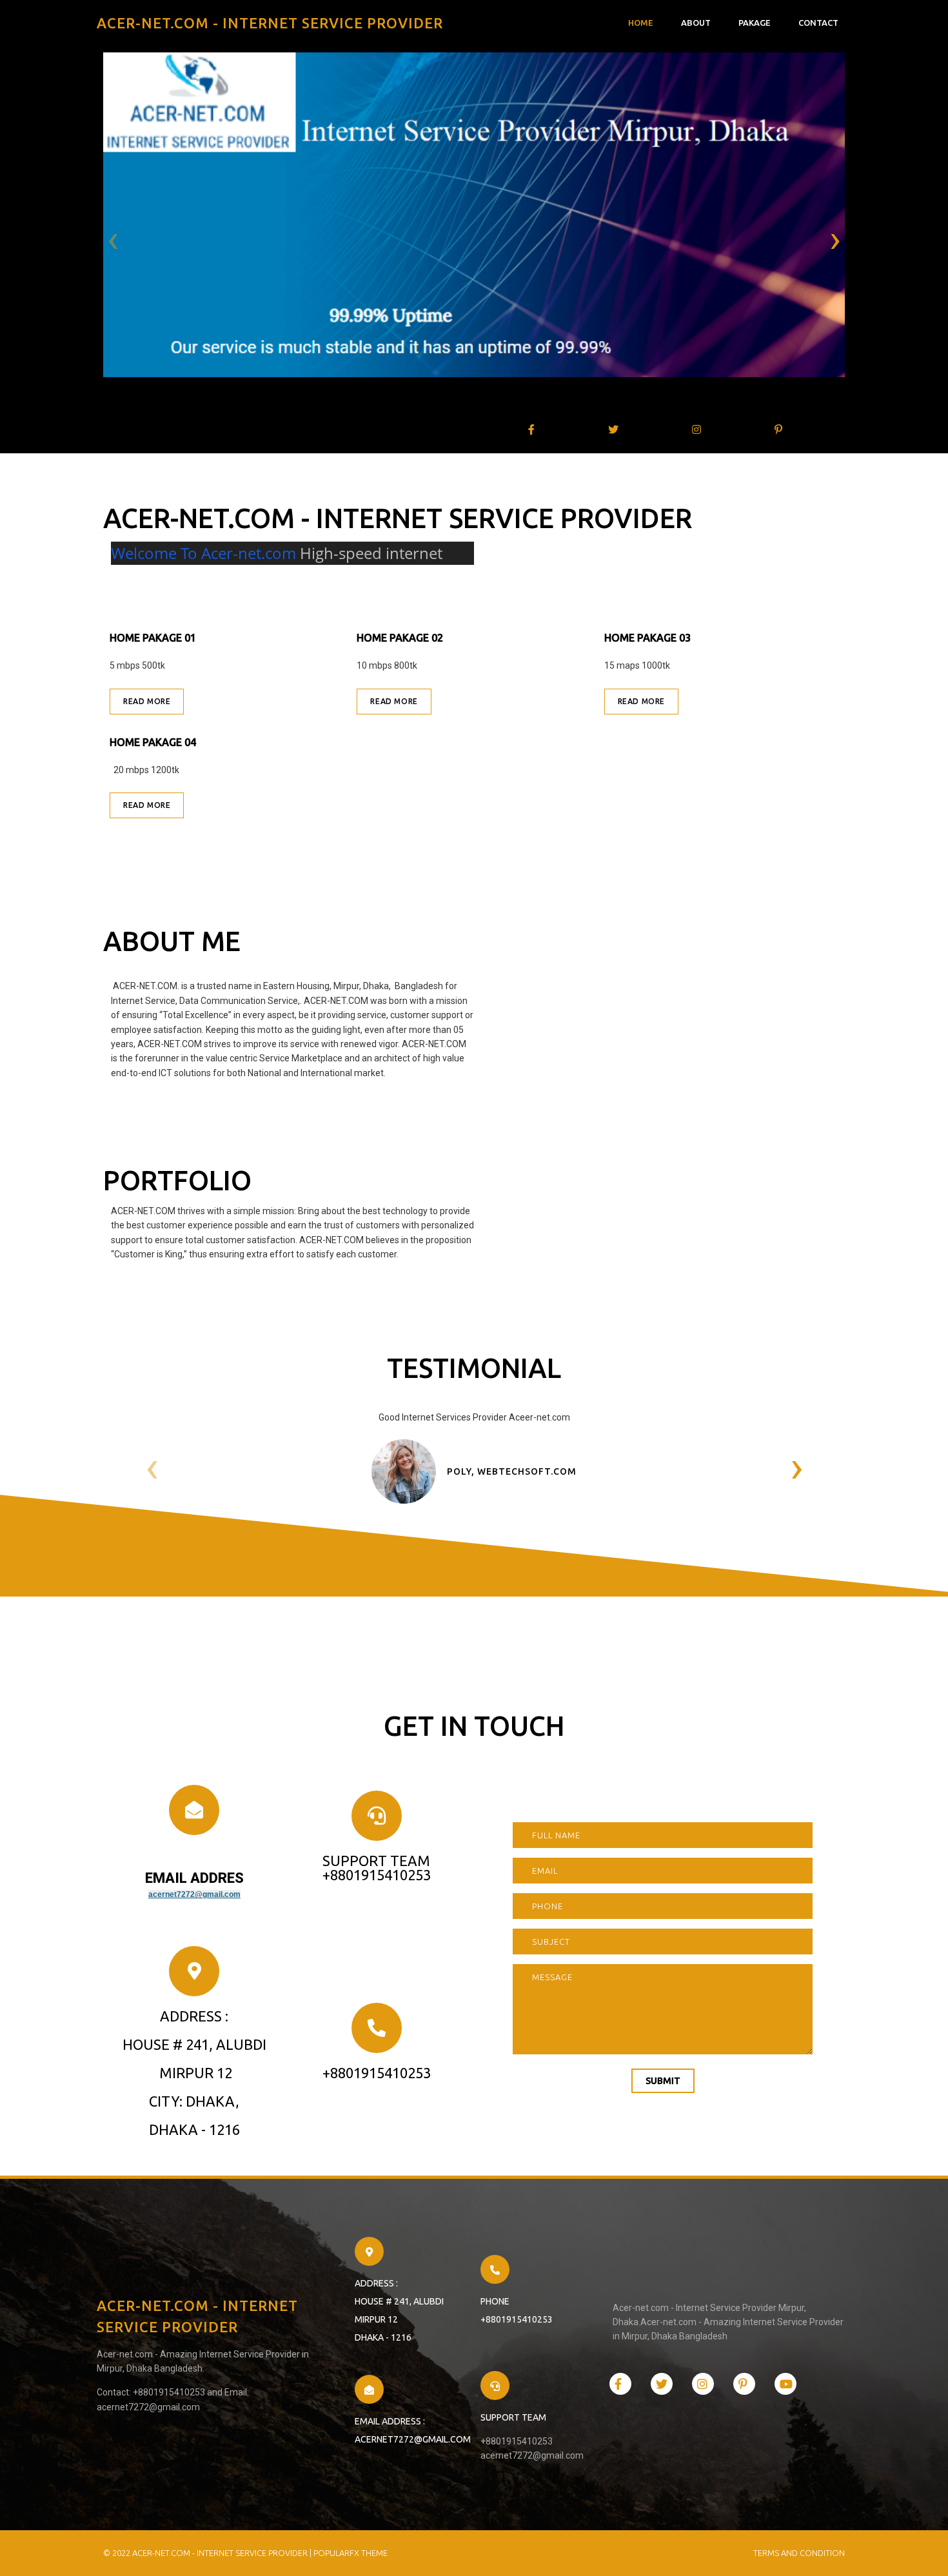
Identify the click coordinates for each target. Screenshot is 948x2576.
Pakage (755, 23)
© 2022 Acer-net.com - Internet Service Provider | (208, 2553)
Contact (818, 23)
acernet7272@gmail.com (194, 1894)
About (696, 23)
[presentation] (113, 241)
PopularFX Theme (351, 2553)
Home (641, 23)
